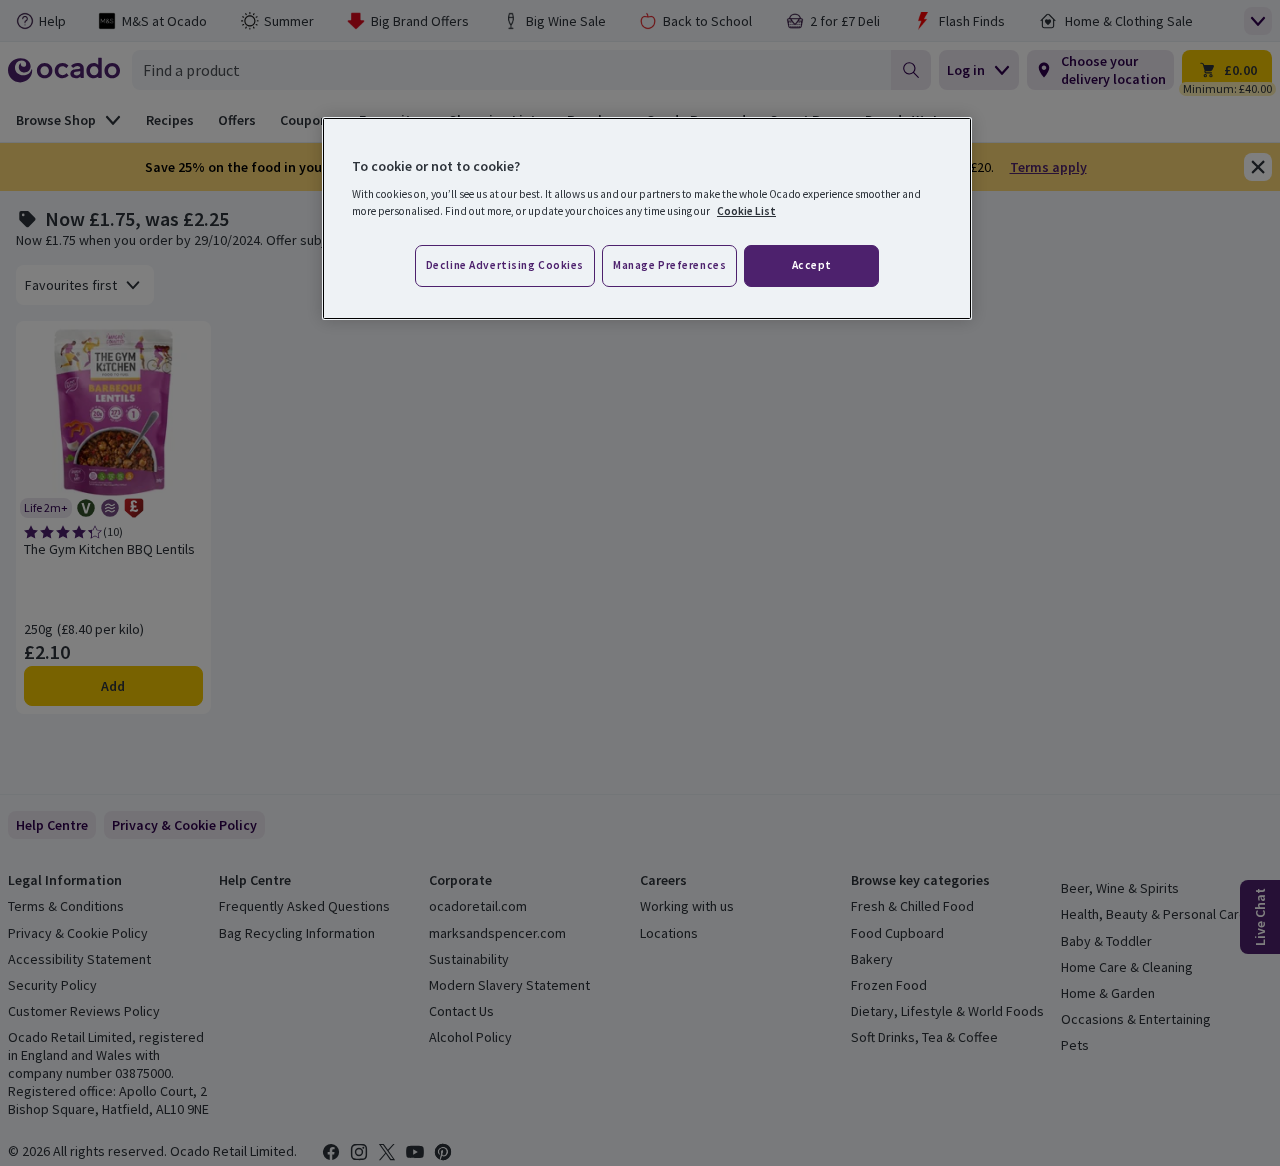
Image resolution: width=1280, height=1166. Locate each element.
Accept (812, 265)
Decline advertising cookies (505, 265)
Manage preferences (669, 265)
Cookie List (746, 211)
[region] (647, 219)
